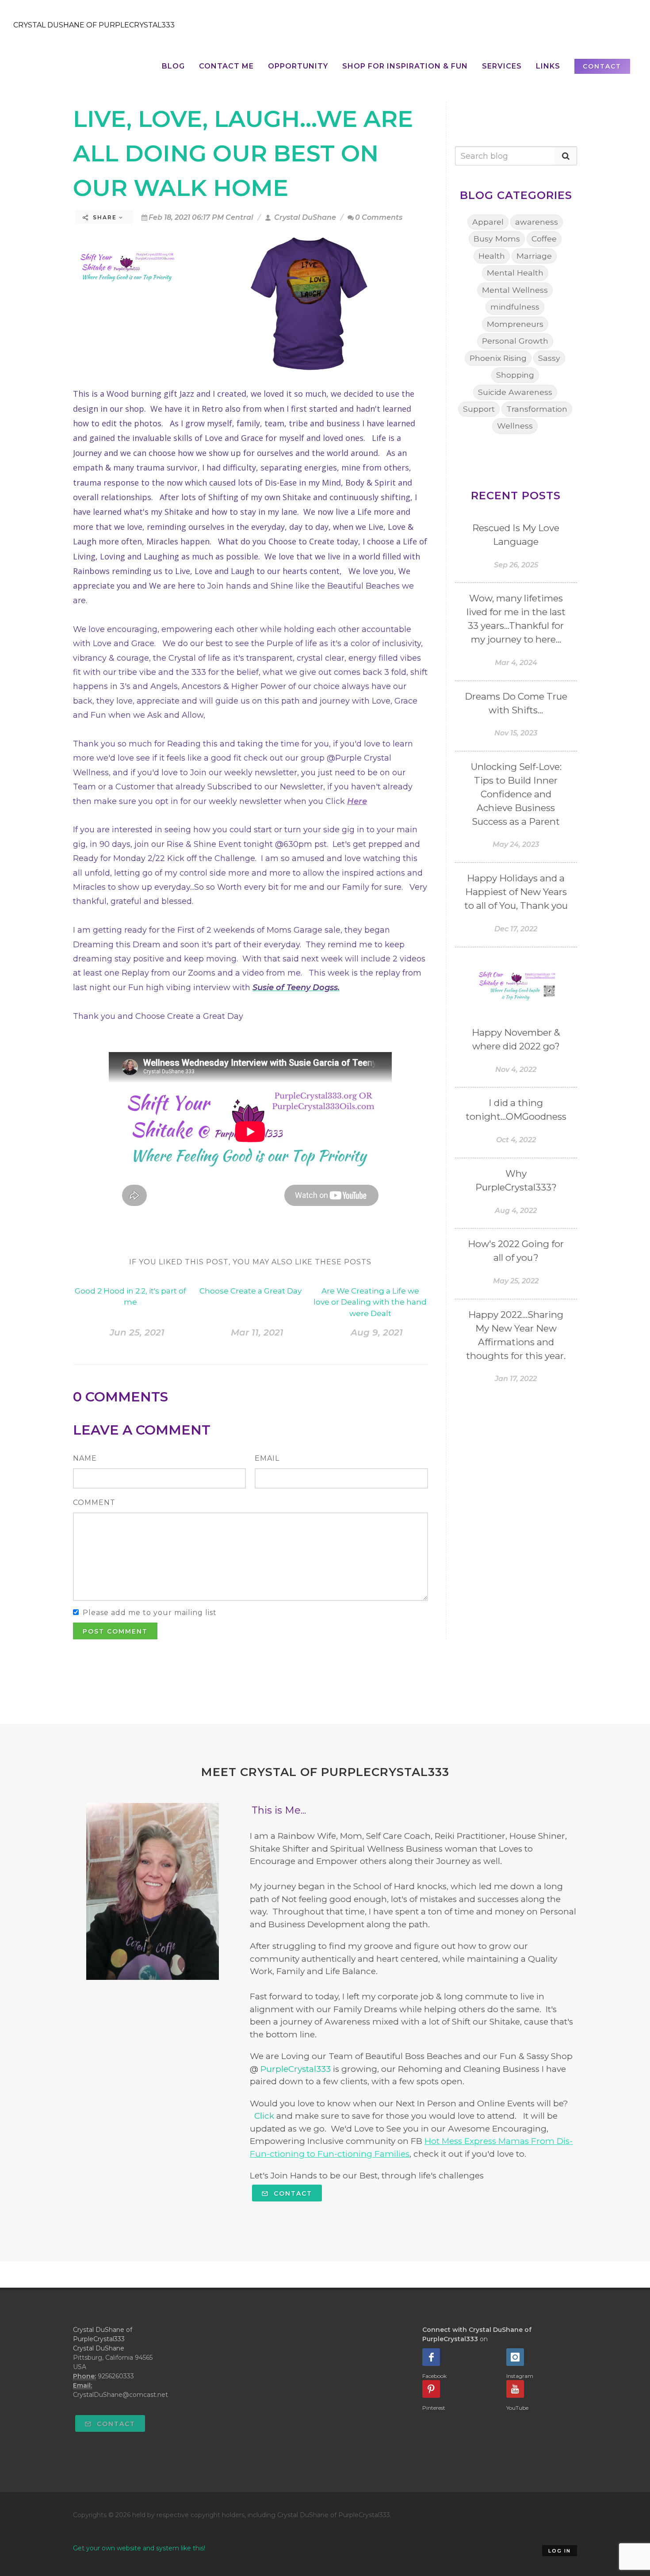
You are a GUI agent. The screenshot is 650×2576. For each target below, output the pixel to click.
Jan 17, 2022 (516, 1379)
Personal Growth (515, 341)
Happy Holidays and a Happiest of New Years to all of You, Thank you (516, 892)
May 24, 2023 (516, 844)
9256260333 (116, 2376)
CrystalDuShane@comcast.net (120, 2395)
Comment (94, 1502)
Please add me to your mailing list (150, 1613)
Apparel (488, 222)
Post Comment (115, 1631)
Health (492, 256)
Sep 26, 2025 (516, 565)
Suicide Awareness (515, 392)
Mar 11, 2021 (257, 1332)
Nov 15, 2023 (516, 733)
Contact (292, 2193)
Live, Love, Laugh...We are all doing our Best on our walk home (243, 153)
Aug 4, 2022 (516, 1211)
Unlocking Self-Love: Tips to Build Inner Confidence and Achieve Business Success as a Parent (516, 794)
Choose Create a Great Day (250, 1291)
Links (548, 66)
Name (85, 1458)
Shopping (515, 375)
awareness (537, 222)
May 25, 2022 (516, 1281)
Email (267, 1458)
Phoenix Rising (498, 358)
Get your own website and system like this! (139, 2548)
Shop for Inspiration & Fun (405, 66)
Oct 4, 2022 (516, 1140)
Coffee (544, 239)
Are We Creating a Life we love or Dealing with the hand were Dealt (370, 1302)
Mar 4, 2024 (516, 663)
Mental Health (515, 273)
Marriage (534, 256)
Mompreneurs (515, 324)
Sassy (549, 358)
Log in (560, 2551)
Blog (173, 66)
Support (479, 409)
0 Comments (379, 217)
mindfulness (515, 307)
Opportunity (298, 66)
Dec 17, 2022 (516, 929)
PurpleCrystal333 (296, 2069)
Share (105, 217)
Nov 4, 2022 (516, 1070)
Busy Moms (497, 239)
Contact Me (226, 66)
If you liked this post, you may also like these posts (250, 1262)
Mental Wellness (515, 290)
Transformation (537, 409)
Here (357, 801)
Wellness (515, 426)
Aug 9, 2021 (377, 1332)
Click (264, 2116)
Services (502, 66)
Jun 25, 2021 (137, 1332)
